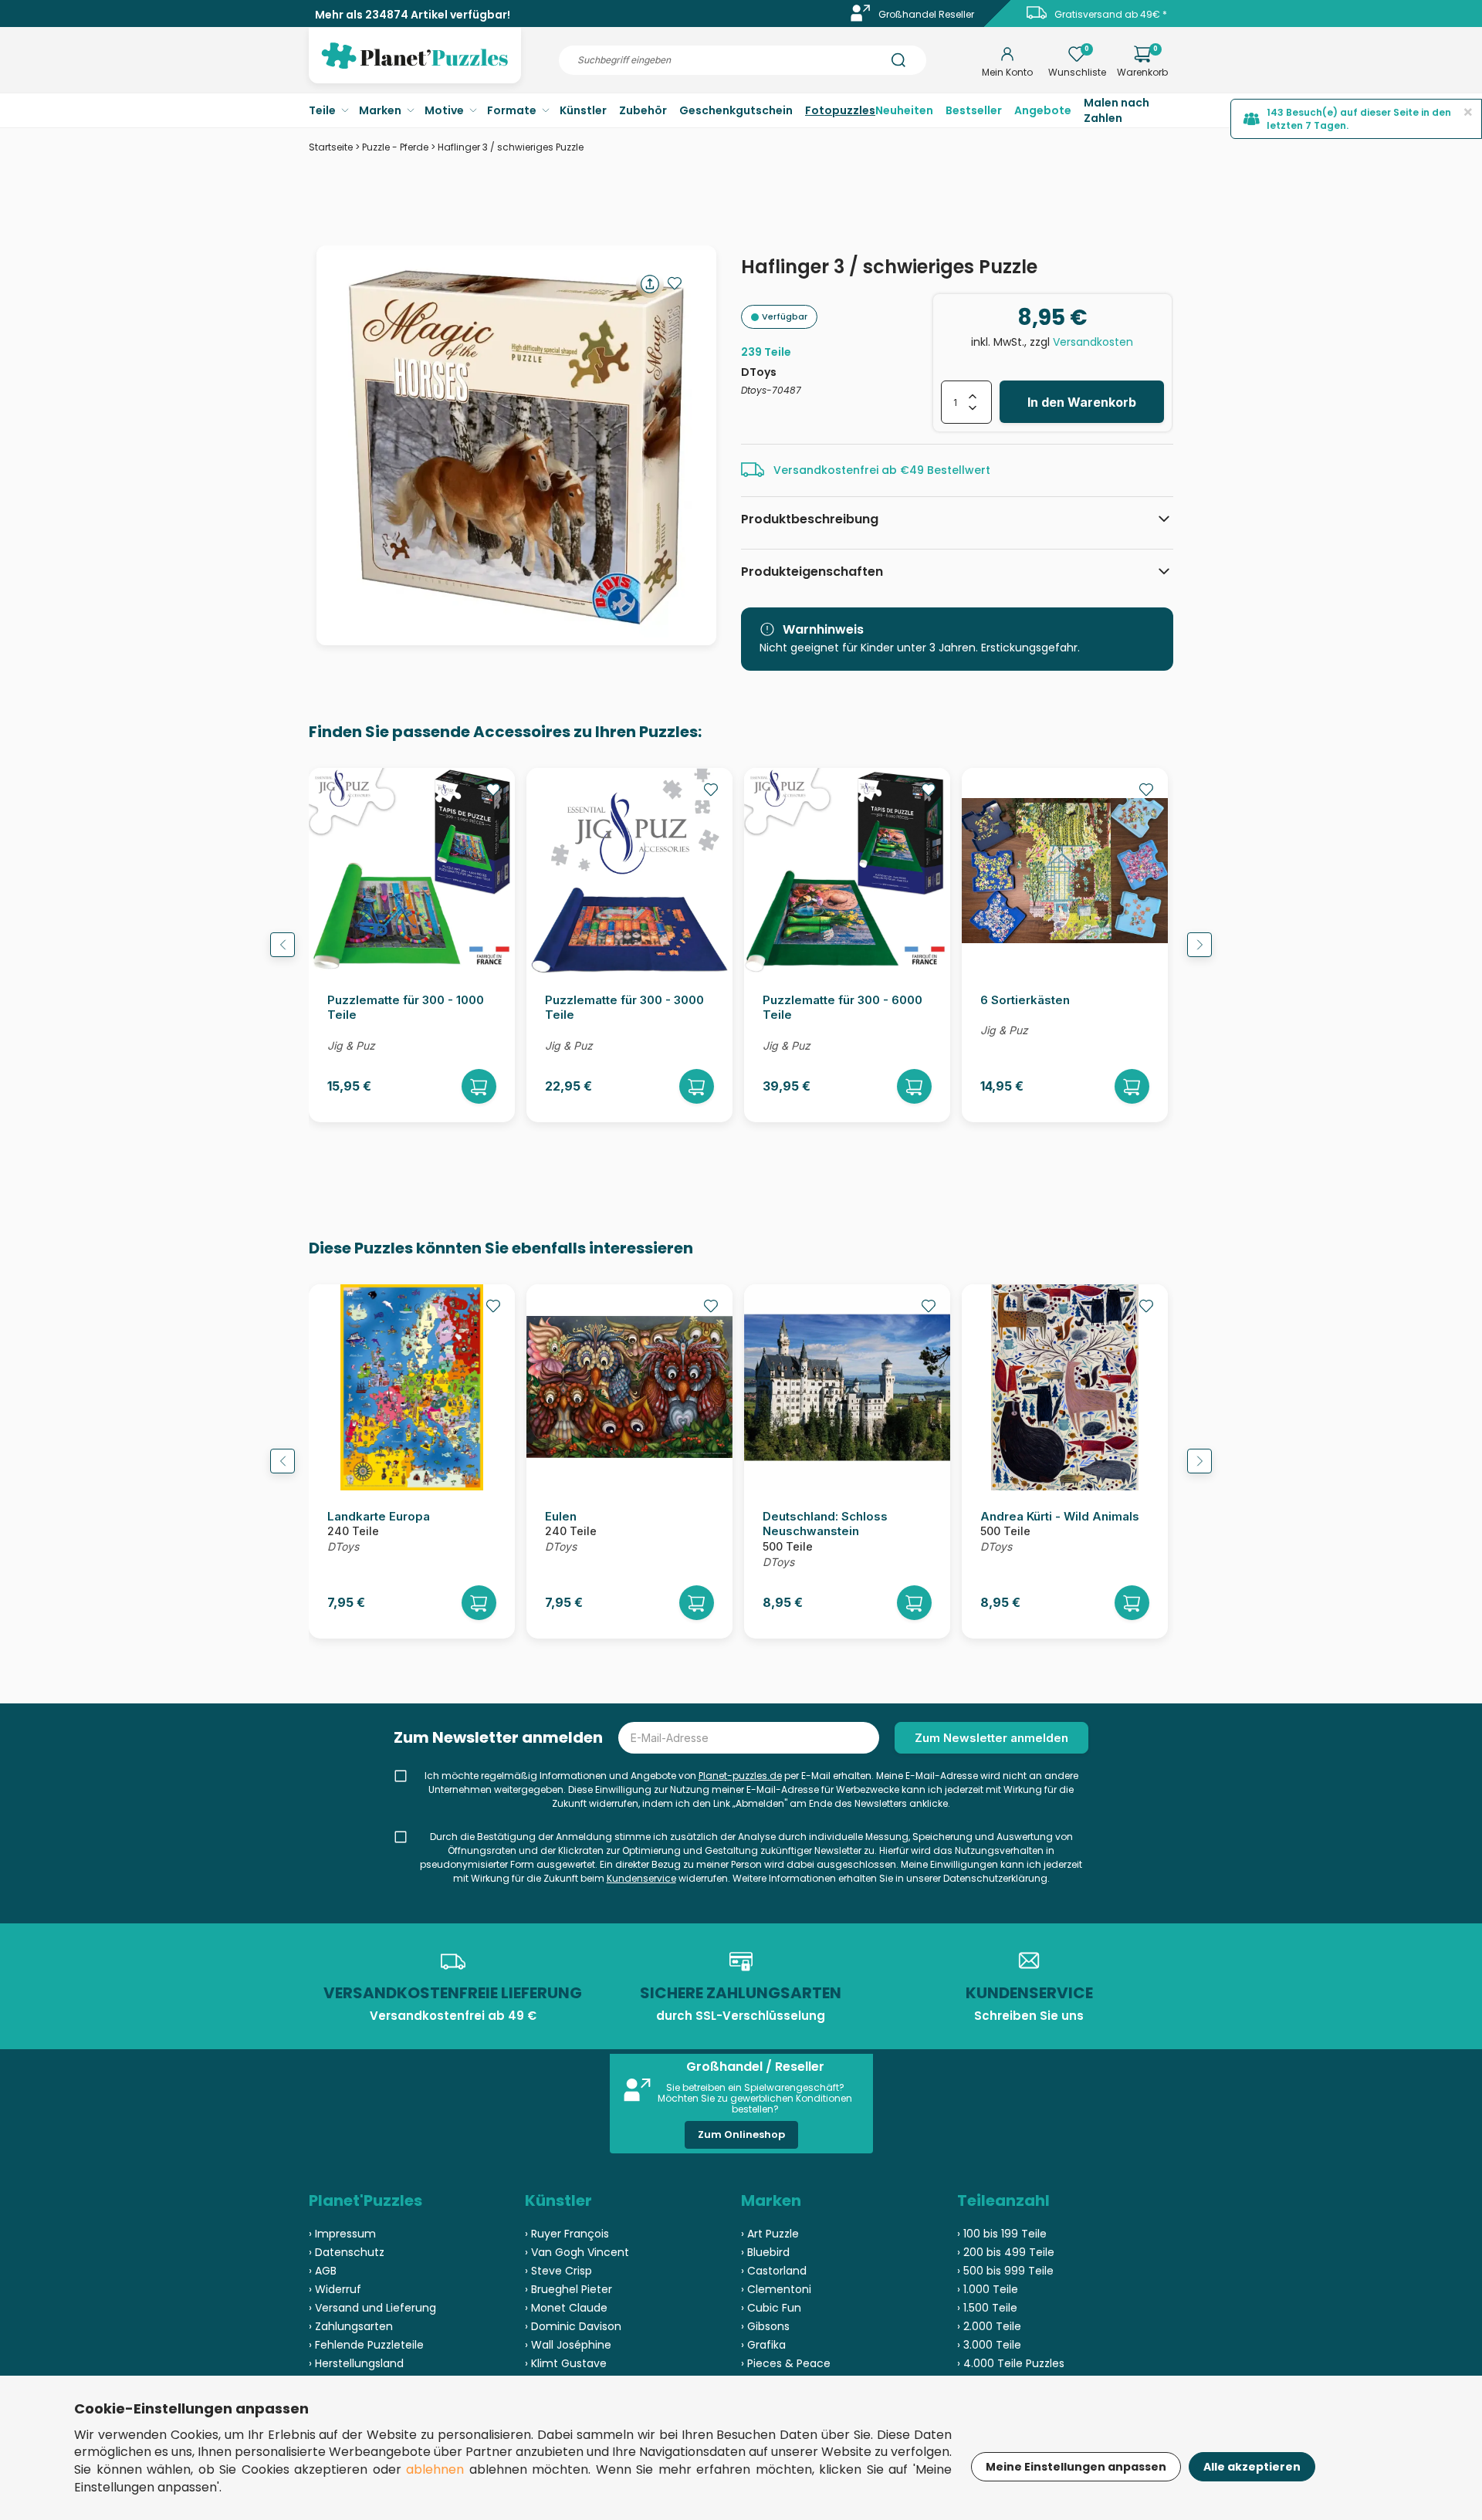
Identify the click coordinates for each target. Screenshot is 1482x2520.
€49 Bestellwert (945, 470)
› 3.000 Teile (989, 2345)
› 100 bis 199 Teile (1002, 2234)
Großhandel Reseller (926, 14)
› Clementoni (776, 2289)
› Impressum (342, 2234)
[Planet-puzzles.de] (415, 68)
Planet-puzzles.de (740, 1776)
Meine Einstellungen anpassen (1076, 2467)
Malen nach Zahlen (1117, 110)
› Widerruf (335, 2289)
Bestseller (974, 110)
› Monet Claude (566, 2308)
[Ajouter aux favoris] (675, 283)
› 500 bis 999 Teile (1005, 2271)
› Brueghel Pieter (568, 2289)
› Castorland (774, 2271)
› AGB (323, 2271)
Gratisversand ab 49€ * (1111, 14)
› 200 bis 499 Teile (1006, 2252)
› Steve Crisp (558, 2271)
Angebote (1043, 110)
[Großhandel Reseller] (861, 18)
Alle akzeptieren (1252, 2467)
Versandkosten (1093, 342)
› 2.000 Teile (989, 2326)
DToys (759, 372)
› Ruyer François (567, 2234)
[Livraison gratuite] (1037, 18)
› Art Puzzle (770, 2234)
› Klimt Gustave (566, 2363)
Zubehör (643, 110)
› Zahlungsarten (351, 2326)
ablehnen (435, 2469)
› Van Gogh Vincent (577, 2252)
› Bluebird (765, 2252)
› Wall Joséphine (568, 2345)
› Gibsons (765, 2326)
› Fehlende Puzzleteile (366, 2345)
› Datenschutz (347, 2252)
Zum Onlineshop (741, 2134)
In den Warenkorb (1082, 402)
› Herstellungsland (356, 2363)
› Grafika (763, 2345)
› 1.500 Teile (987, 2308)
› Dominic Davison (573, 2326)
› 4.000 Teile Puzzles (1011, 2363)
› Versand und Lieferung (372, 2308)
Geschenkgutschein (736, 110)
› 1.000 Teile (988, 2289)
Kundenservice (641, 1878)
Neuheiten (904, 110)
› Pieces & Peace (786, 2363)
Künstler (583, 110)
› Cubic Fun (771, 2308)
